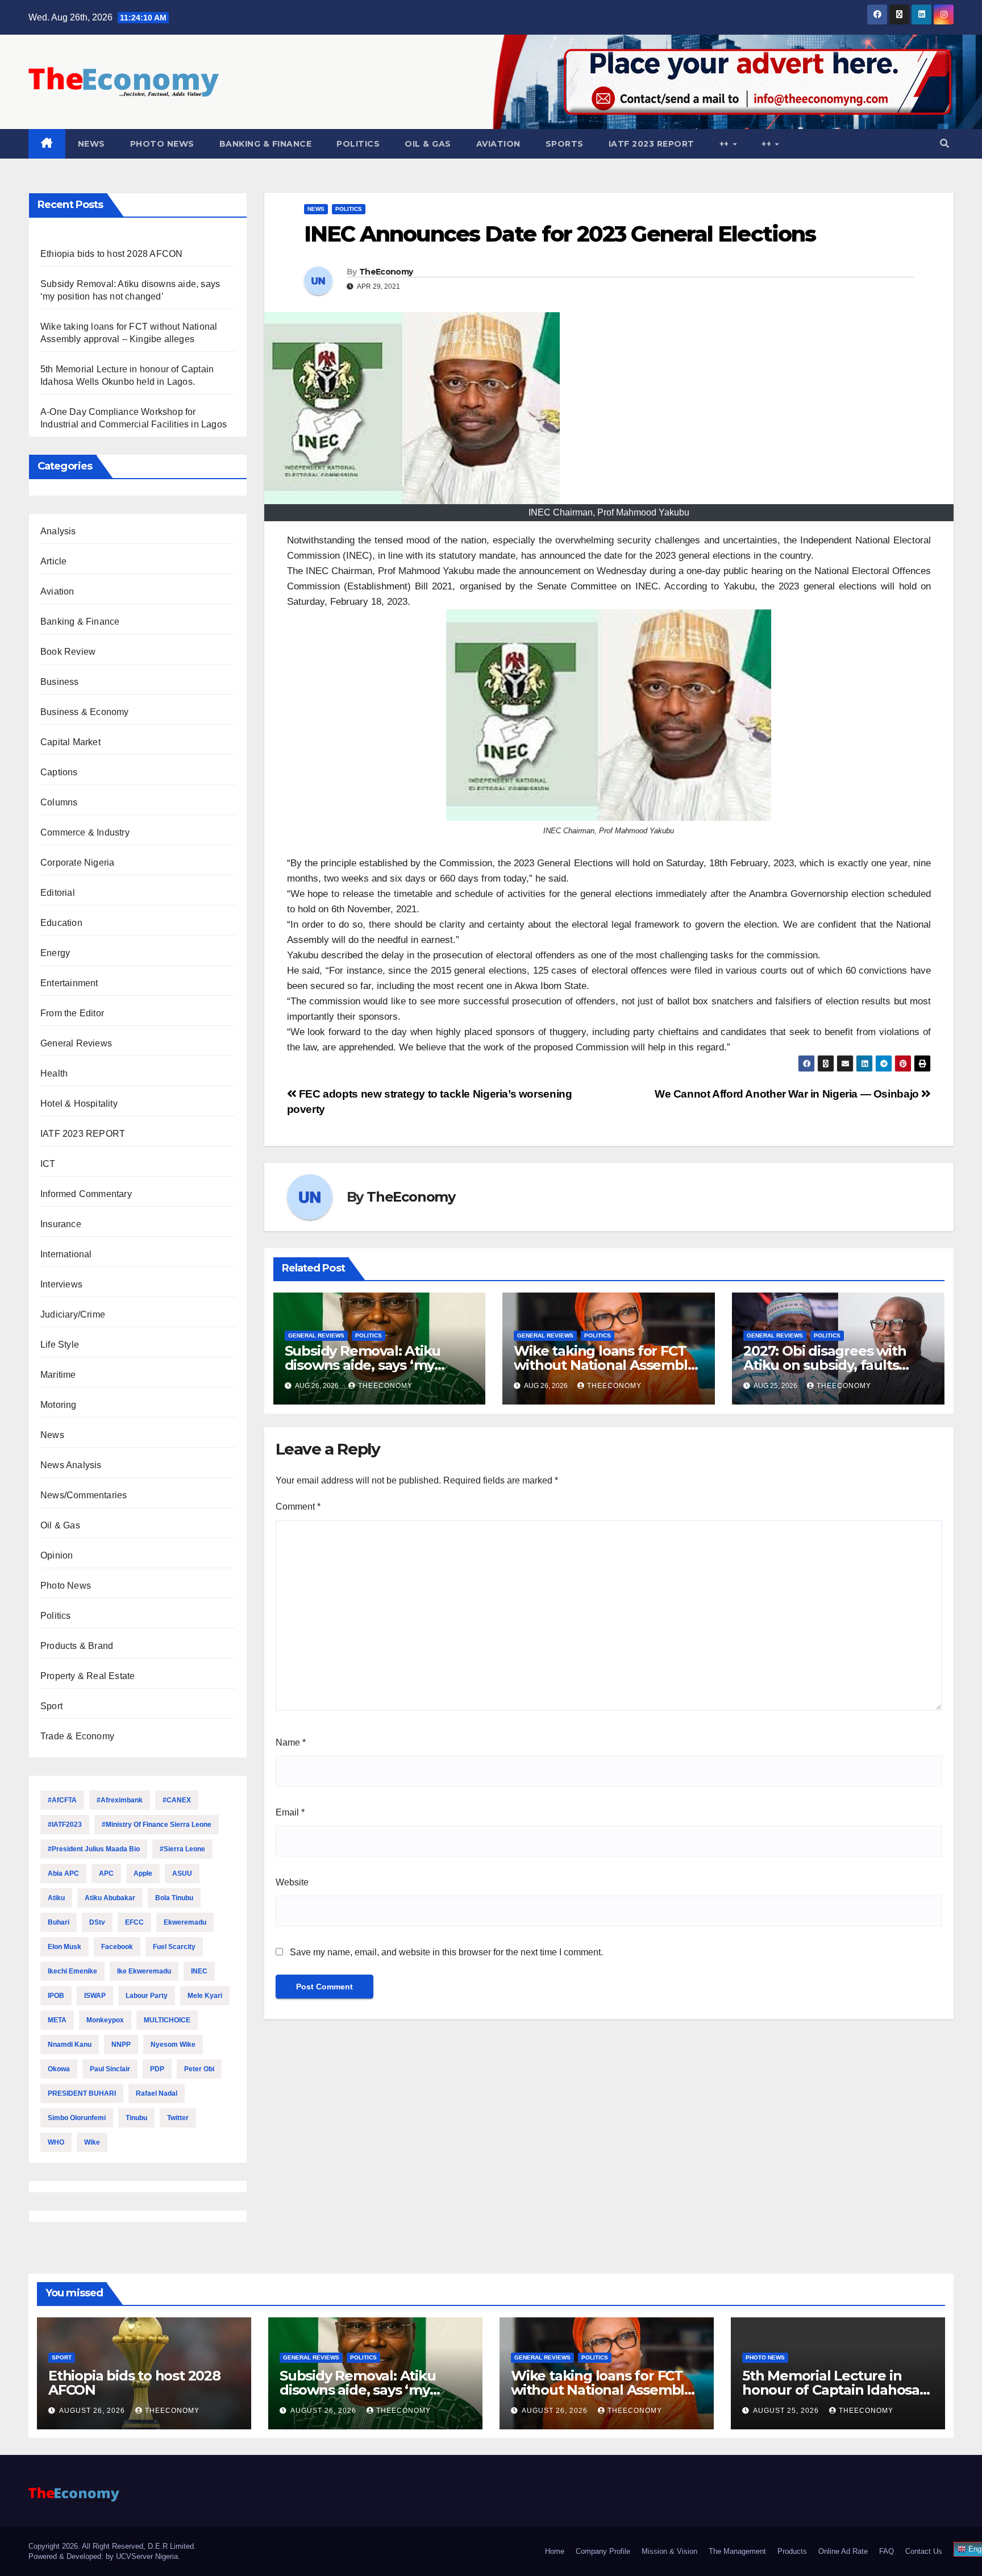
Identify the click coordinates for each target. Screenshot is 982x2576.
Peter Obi (199, 2069)
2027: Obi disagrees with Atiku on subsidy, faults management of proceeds (831, 1365)
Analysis (58, 531)
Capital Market (70, 742)
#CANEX (177, 1800)
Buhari (59, 1922)
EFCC (134, 1922)
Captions (59, 772)
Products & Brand (77, 1646)
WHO (56, 2142)
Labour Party (147, 1996)
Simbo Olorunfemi (77, 2118)
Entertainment (69, 983)
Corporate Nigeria (77, 863)
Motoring (59, 1405)
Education (61, 923)
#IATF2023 (65, 1825)
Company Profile (603, 2551)
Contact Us (924, 2551)
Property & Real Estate (88, 1676)
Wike (92, 2142)
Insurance (61, 1224)
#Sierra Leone (182, 1849)
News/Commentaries (84, 1495)
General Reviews (76, 1043)
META (57, 2020)
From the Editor (72, 1013)
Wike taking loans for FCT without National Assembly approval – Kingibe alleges (604, 1365)
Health (54, 1073)
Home (555, 2551)
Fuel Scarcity (174, 1947)
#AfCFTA (62, 1800)
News (91, 144)
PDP (157, 2069)
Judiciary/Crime (73, 1314)
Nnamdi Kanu (70, 2045)
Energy (55, 953)
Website (292, 1882)
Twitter (178, 2118)
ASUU (182, 1873)
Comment (298, 1507)
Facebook (117, 1947)
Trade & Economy (77, 1736)
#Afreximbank (120, 1800)
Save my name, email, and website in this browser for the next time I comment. (446, 1952)
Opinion (57, 1555)
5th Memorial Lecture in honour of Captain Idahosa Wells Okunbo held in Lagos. (838, 2390)
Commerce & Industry (85, 832)
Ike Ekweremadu (144, 1971)
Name (291, 1742)
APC (106, 1873)
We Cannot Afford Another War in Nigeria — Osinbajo (788, 1094)
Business (60, 682)
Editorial (58, 893)
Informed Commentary (86, 1194)
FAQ (887, 2551)
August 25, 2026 (787, 2411)
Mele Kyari (205, 1996)
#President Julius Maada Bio (94, 1849)
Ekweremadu (185, 1922)
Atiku (56, 1898)
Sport (51, 1706)
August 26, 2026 (93, 2411)
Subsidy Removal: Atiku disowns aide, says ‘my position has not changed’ (371, 1365)
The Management (737, 2551)
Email (290, 1812)
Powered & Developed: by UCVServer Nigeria (103, 2556)
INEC (199, 1971)
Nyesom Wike (173, 2045)
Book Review (68, 652)
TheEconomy (386, 272)
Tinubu (136, 2118)
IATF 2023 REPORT (652, 144)
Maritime (58, 1375)
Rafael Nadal (157, 2093)
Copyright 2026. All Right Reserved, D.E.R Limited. (112, 2546)
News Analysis (71, 1465)
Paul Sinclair (110, 2069)
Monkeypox (105, 2020)
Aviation (498, 144)
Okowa (59, 2069)
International (66, 1254)
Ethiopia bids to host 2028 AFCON (111, 254)
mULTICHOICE (167, 2020)
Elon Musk (65, 1947)
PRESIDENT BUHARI (82, 2093)
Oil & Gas (428, 144)
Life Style (60, 1345)
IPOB (56, 1996)
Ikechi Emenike (72, 1971)
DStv (97, 1922)
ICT (48, 1164)
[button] (944, 144)
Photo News (162, 144)
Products (792, 2551)
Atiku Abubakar (110, 1898)
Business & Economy (85, 712)
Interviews (61, 1284)
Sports (565, 144)
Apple (143, 1873)
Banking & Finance (266, 144)
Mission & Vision (669, 2551)
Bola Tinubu (174, 1898)
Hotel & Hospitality (79, 1104)
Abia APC (63, 1873)
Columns (59, 802)
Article (53, 561)
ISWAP (95, 1996)
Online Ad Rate (843, 2551)
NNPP (121, 2045)
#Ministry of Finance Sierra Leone (157, 1825)
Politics (358, 144)
